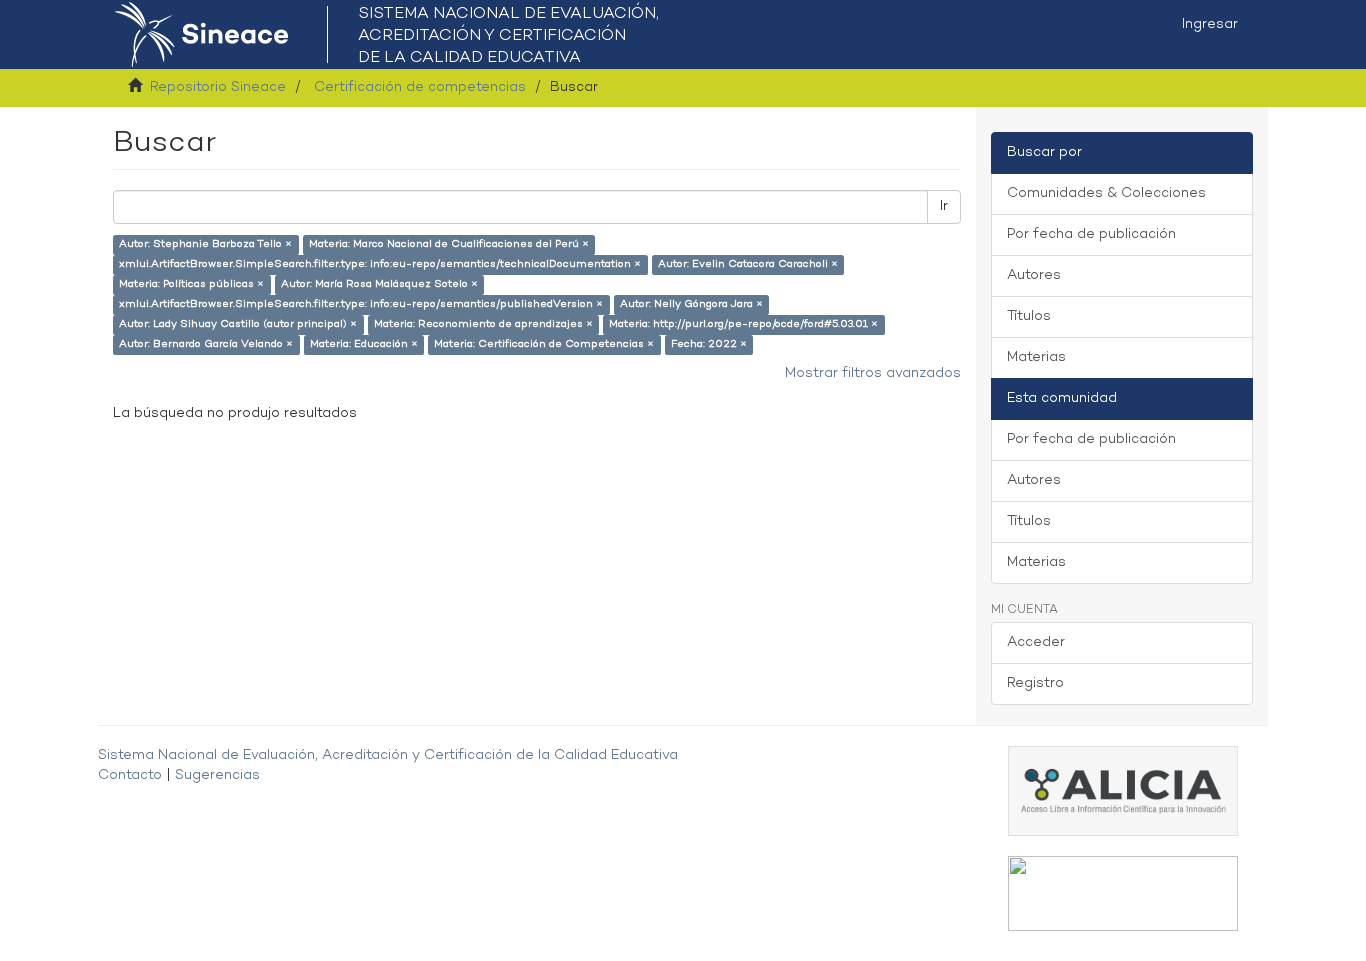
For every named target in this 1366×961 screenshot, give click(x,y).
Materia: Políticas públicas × (191, 284)
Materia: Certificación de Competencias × (544, 344)
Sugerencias (217, 775)
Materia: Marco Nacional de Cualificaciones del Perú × (449, 244)
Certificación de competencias (420, 87)
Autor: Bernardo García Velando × (206, 344)
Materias (1036, 357)
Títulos (1029, 316)
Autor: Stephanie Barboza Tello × (205, 244)
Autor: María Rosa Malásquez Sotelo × (379, 284)
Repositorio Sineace (218, 87)
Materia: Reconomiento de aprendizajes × (483, 324)
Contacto (130, 775)
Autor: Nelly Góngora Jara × (691, 304)
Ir (944, 206)
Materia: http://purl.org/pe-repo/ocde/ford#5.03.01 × (743, 324)
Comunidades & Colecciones (1106, 193)
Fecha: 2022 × (709, 344)
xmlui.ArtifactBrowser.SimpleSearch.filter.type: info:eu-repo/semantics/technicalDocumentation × (380, 264)
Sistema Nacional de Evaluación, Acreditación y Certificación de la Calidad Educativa (388, 755)
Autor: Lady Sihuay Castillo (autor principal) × (238, 324)
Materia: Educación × (364, 344)
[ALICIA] (1123, 790)
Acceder (1036, 642)
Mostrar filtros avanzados (873, 373)
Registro (1035, 683)
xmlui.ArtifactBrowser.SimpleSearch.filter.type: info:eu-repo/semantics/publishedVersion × (361, 304)
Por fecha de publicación (1091, 234)
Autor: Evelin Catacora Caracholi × (748, 264)
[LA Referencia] (1123, 893)
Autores (1034, 275)
